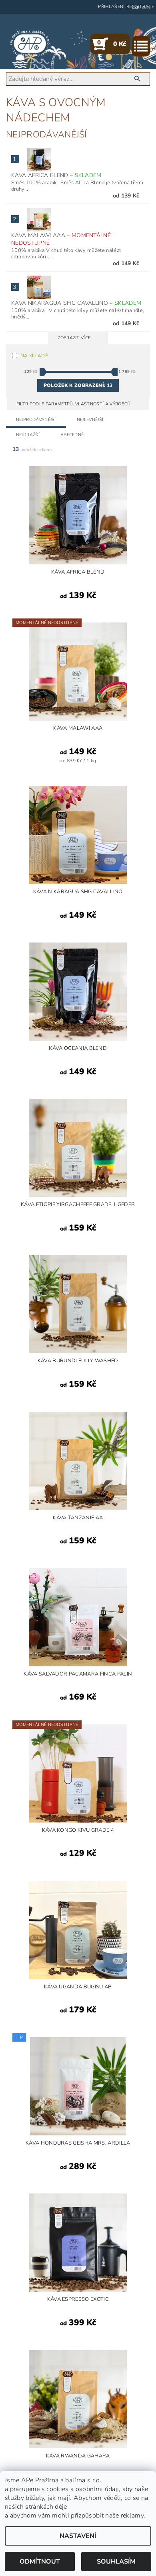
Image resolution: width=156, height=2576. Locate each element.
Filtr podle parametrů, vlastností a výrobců (74, 404)
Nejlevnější (90, 420)
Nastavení (78, 2536)
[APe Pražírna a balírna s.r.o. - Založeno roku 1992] (30, 44)
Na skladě (34, 356)
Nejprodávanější (36, 420)
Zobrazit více (74, 338)
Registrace (140, 7)
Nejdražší (28, 435)
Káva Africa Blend (56, 175)
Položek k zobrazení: (78, 385)
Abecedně (72, 435)
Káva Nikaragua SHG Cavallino (76, 303)
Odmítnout (40, 2562)
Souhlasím (116, 2562)
